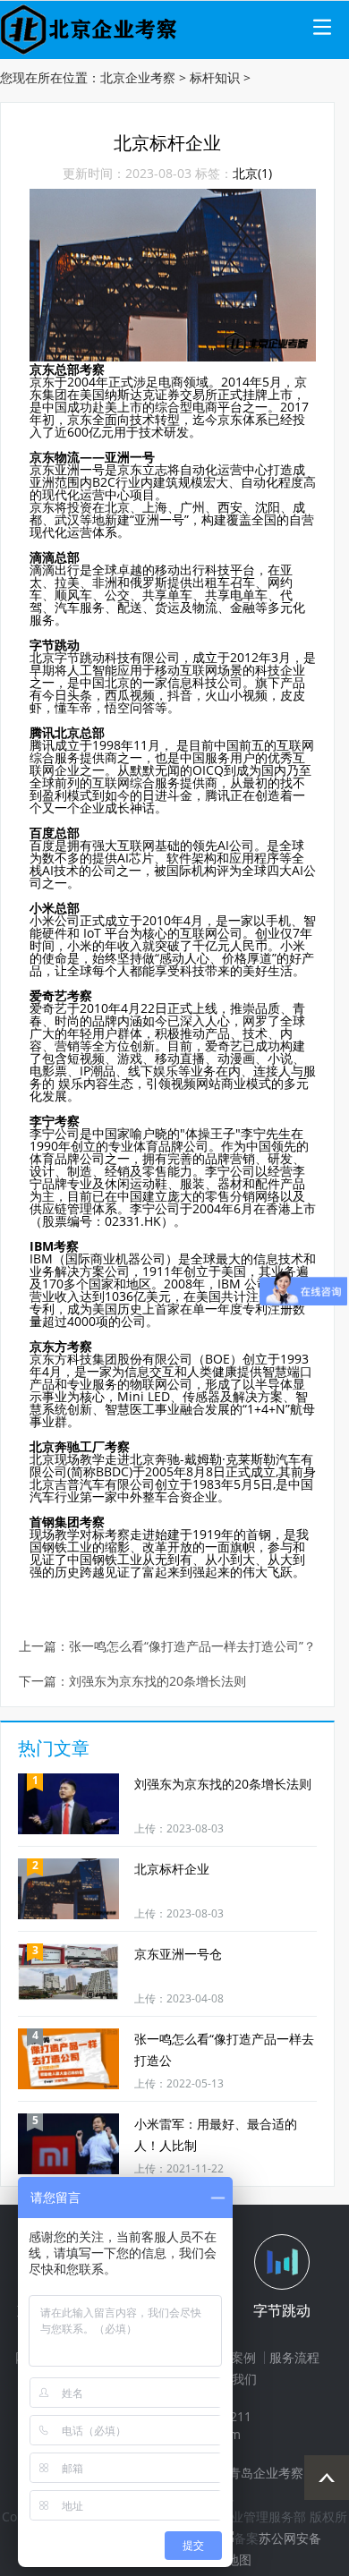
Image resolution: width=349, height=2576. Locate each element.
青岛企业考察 (266, 2473)
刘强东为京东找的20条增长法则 (157, 1682)
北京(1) (252, 173)
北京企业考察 (138, 77)
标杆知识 (215, 77)
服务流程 (294, 2357)
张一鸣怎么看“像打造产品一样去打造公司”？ (192, 1647)
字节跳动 (282, 2310)
